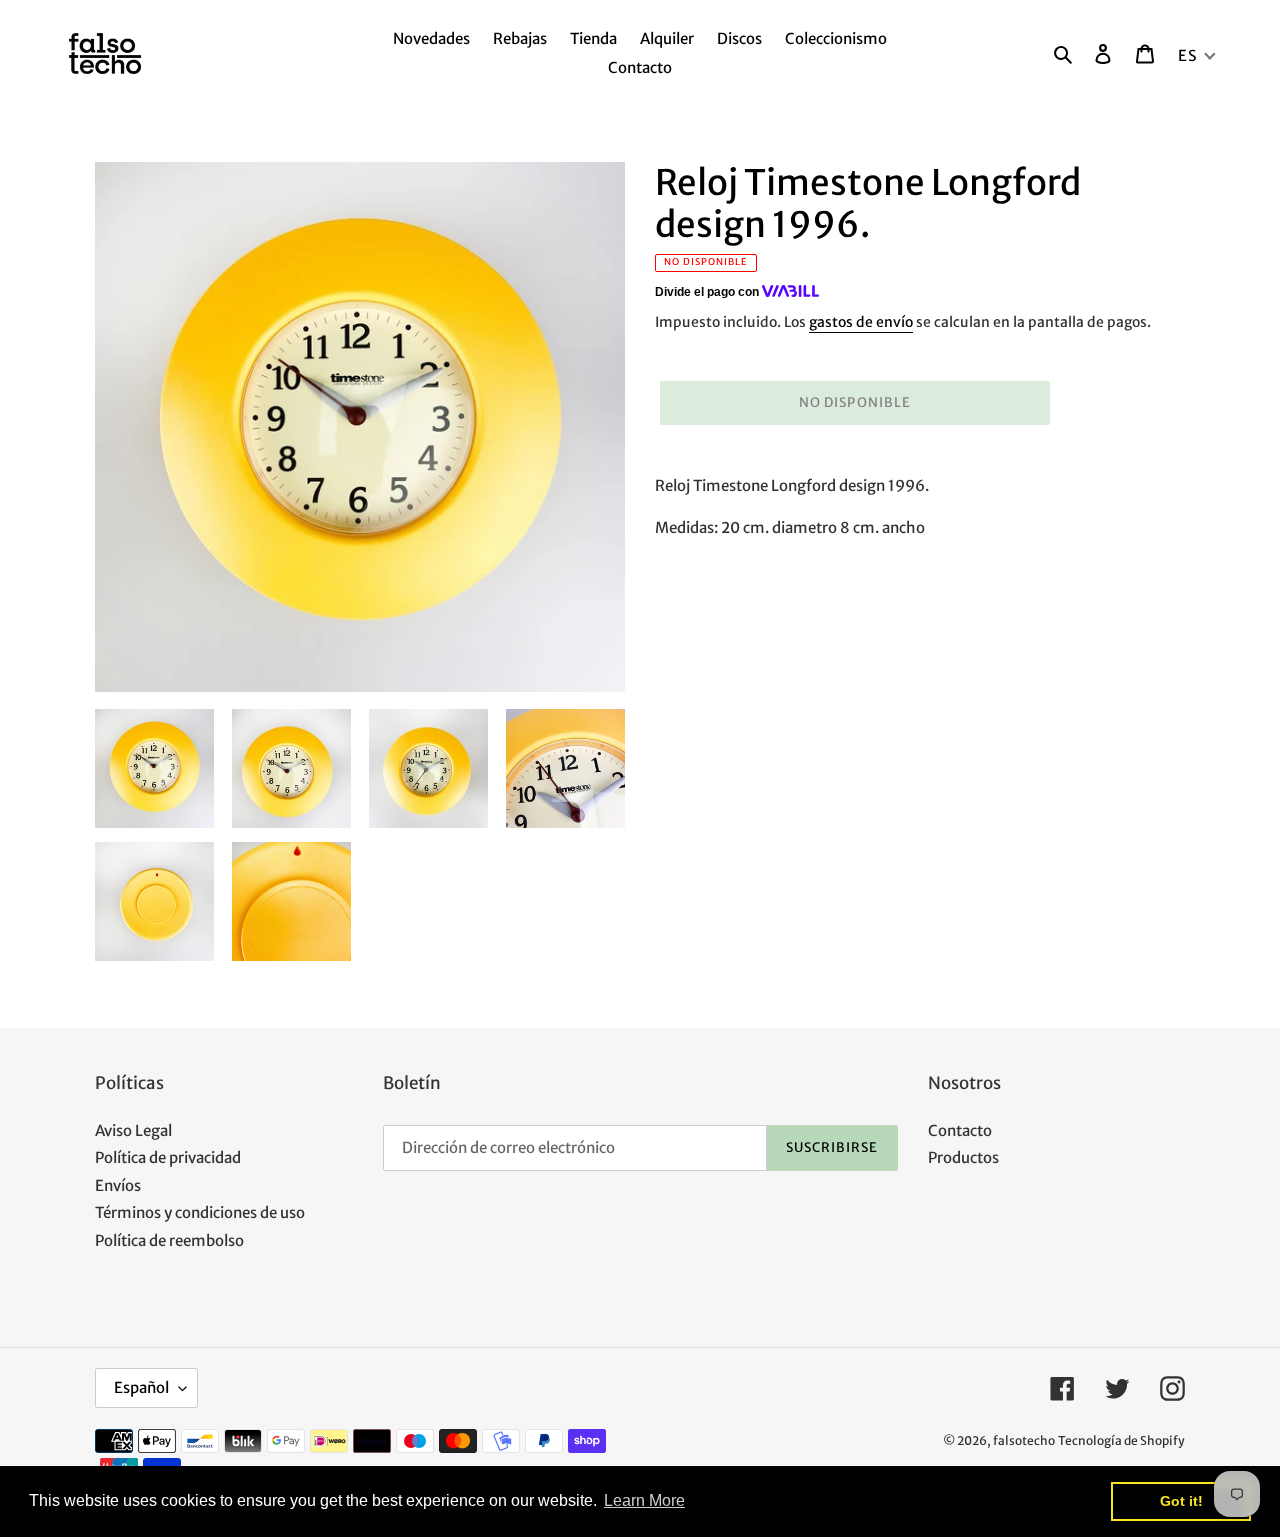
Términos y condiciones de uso (200, 1212)
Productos (963, 1157)
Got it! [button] (1181, 1501)
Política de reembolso (169, 1240)
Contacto (960, 1130)
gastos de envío (861, 322)
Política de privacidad (168, 1157)
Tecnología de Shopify (1121, 1440)
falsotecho (1024, 1440)
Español (141, 1387)
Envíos (118, 1185)
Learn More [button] (644, 1500)
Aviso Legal (133, 1130)
